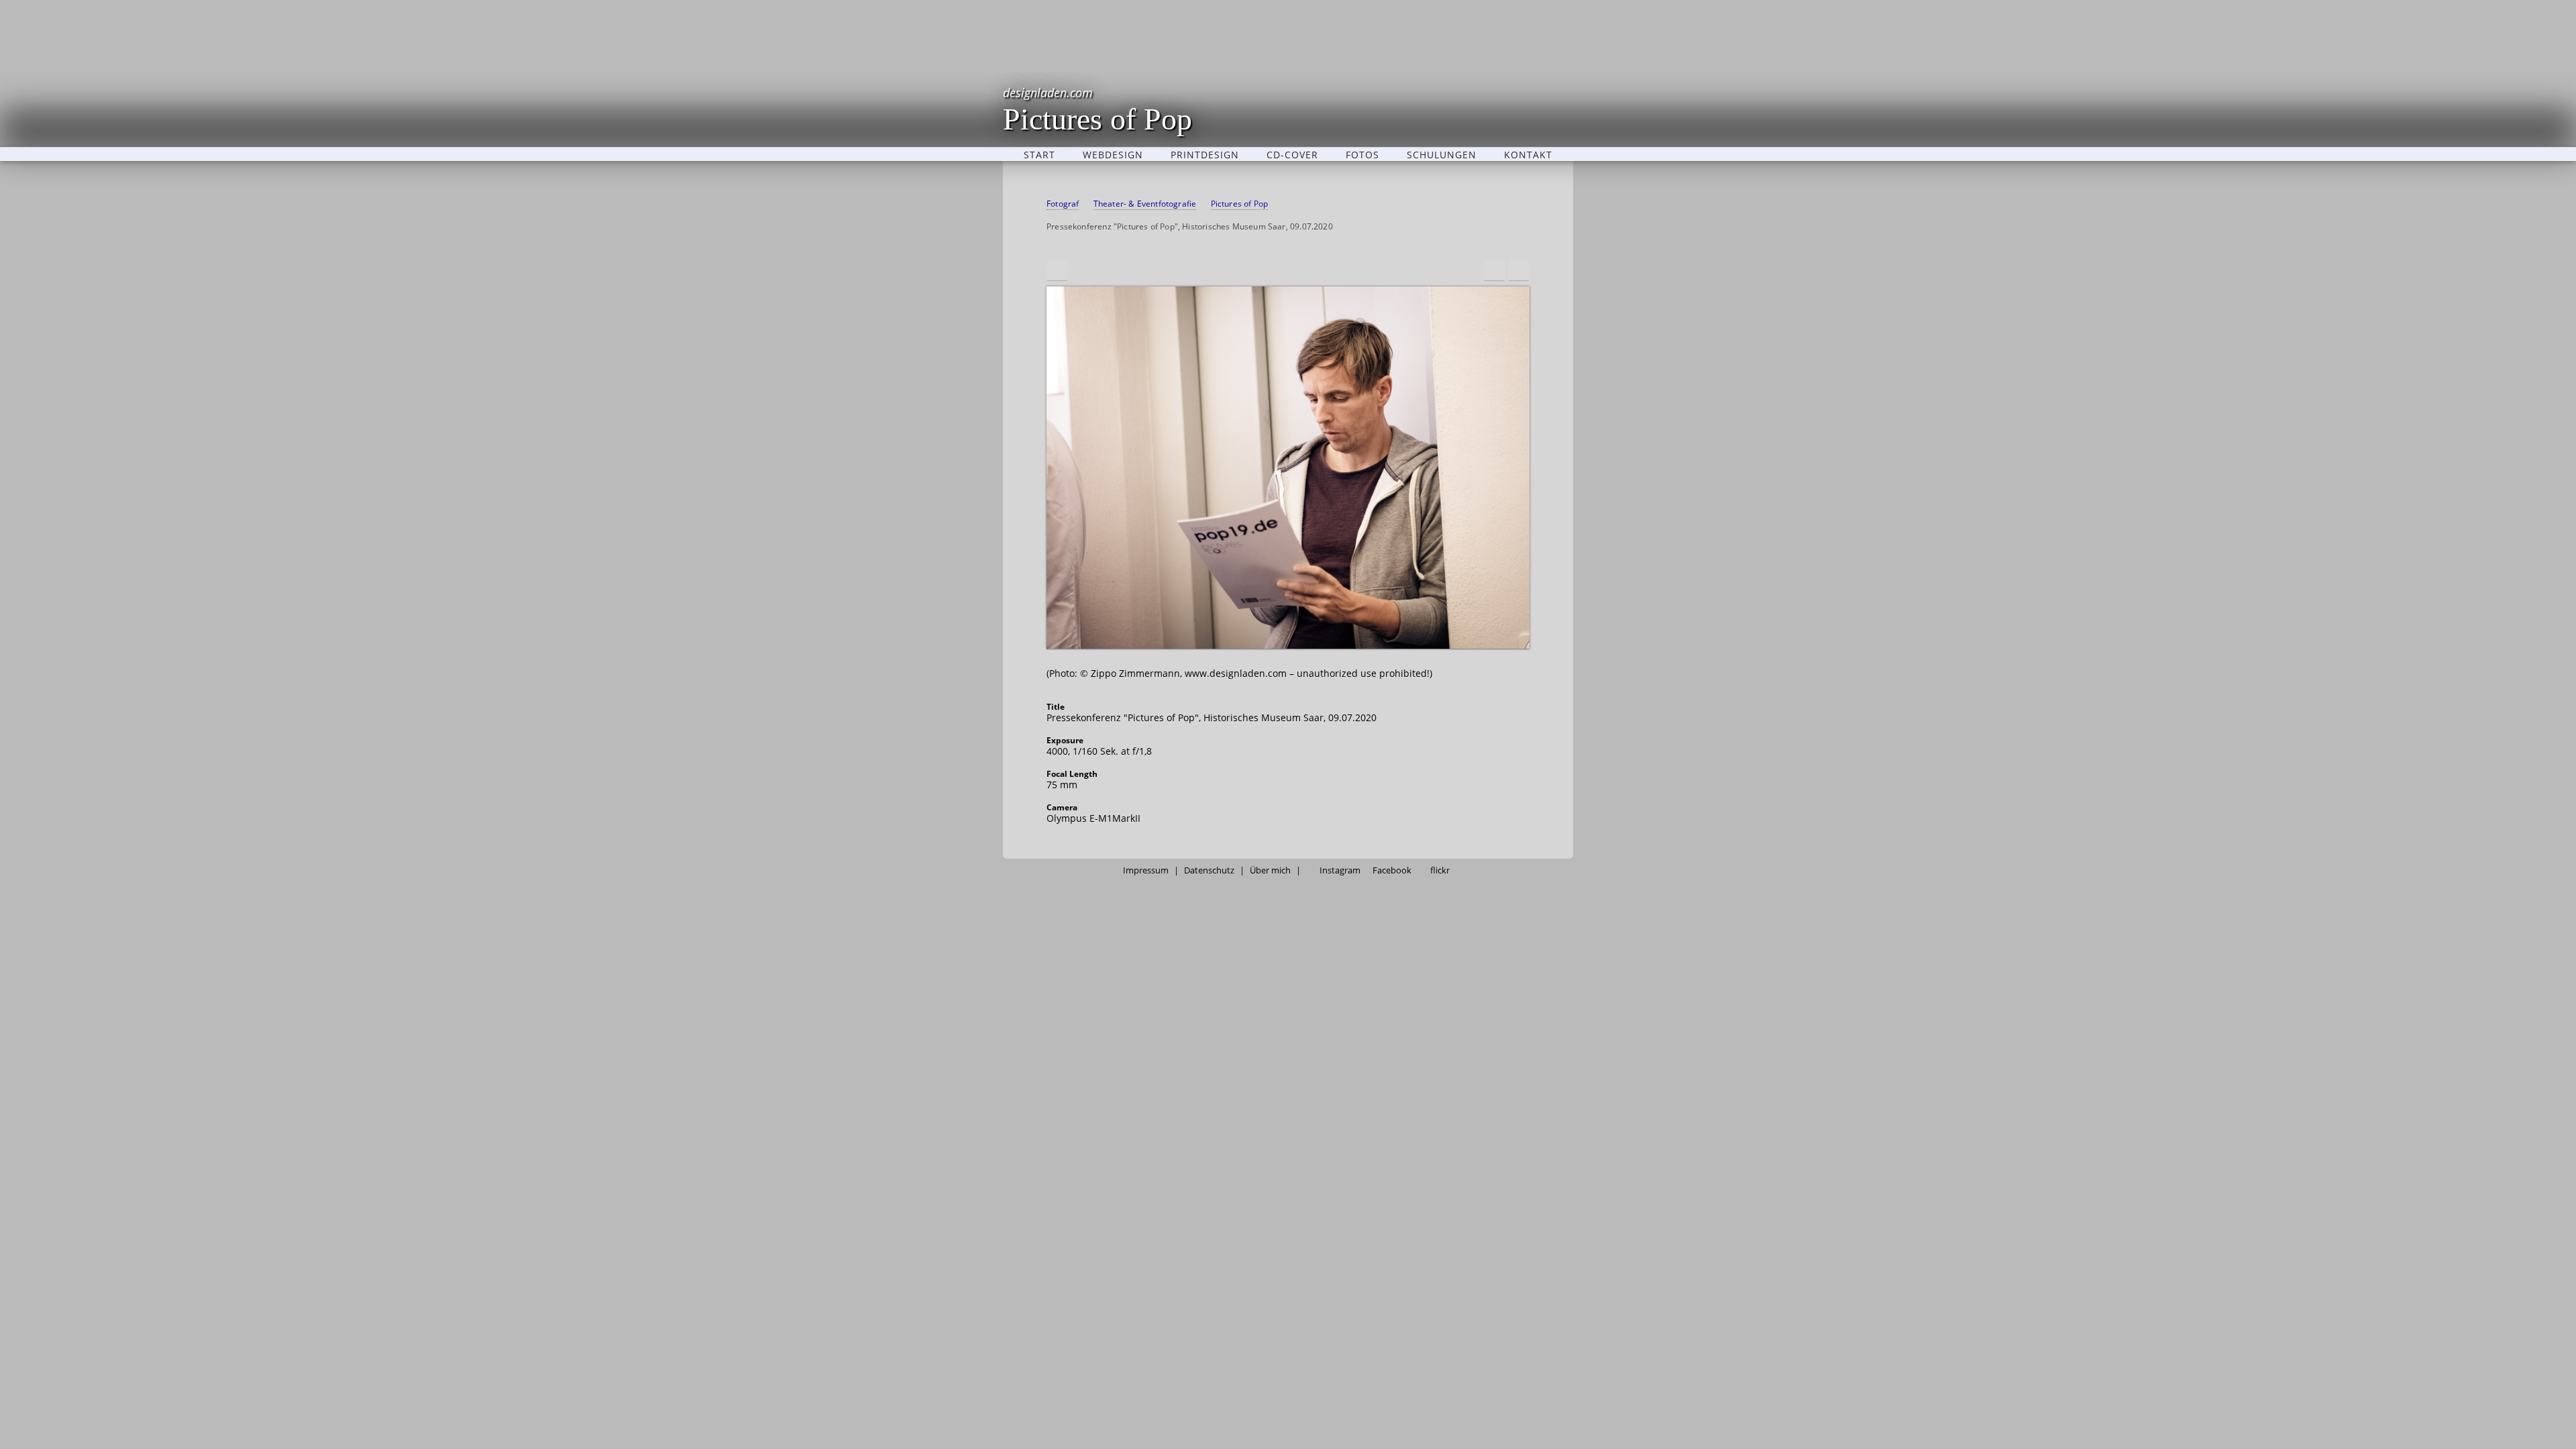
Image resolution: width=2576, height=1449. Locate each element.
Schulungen (1442, 154)
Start (1039, 154)
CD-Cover (1292, 154)
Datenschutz (1209, 870)
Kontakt (1528, 154)
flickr (1440, 870)
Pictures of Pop (1097, 109)
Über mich (1270, 870)
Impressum (1146, 870)
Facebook (1392, 870)
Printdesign (1205, 154)
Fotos (1362, 154)
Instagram (1340, 870)
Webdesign (1113, 154)
